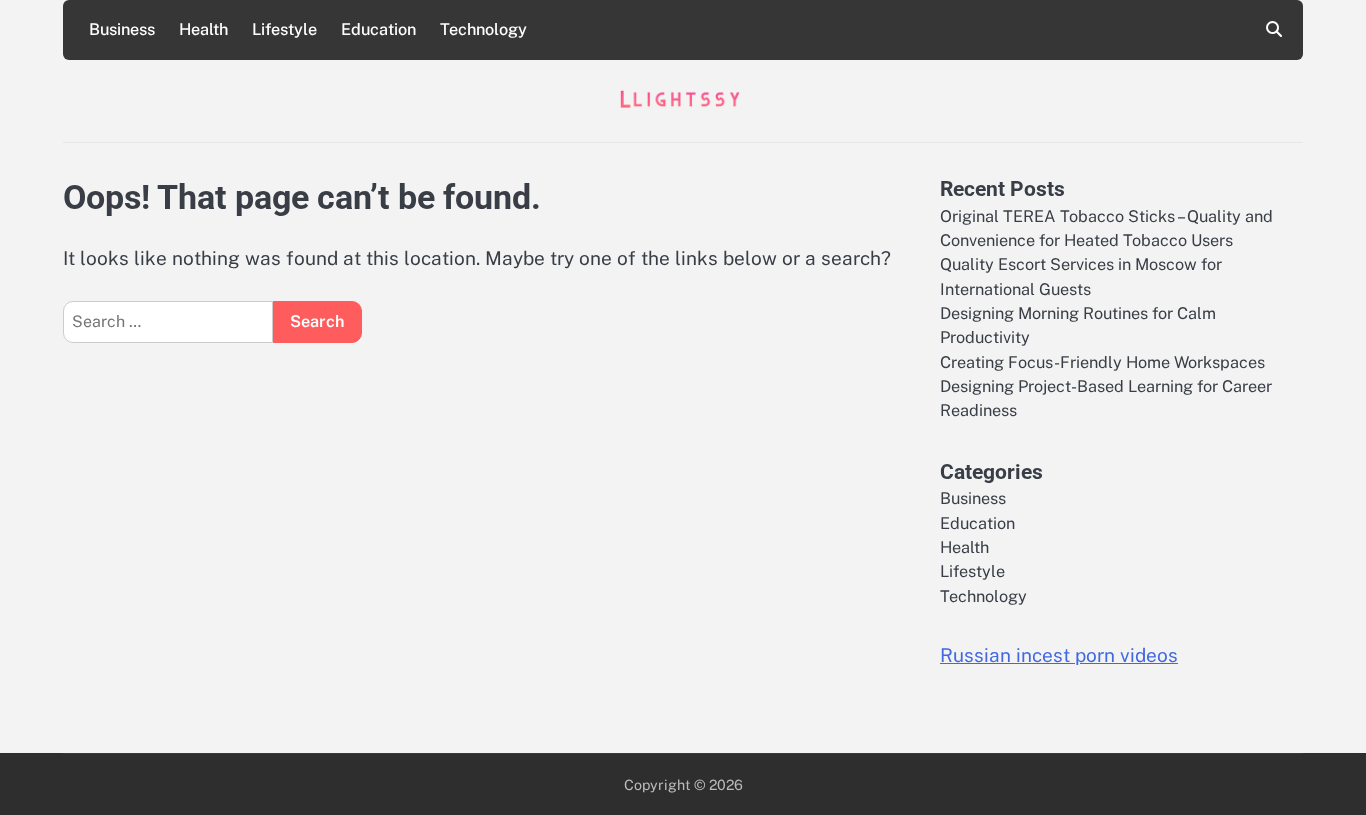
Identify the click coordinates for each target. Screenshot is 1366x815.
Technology (483, 29)
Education (378, 29)
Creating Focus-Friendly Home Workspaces (1102, 362)
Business (122, 29)
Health (203, 29)
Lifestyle (284, 29)
